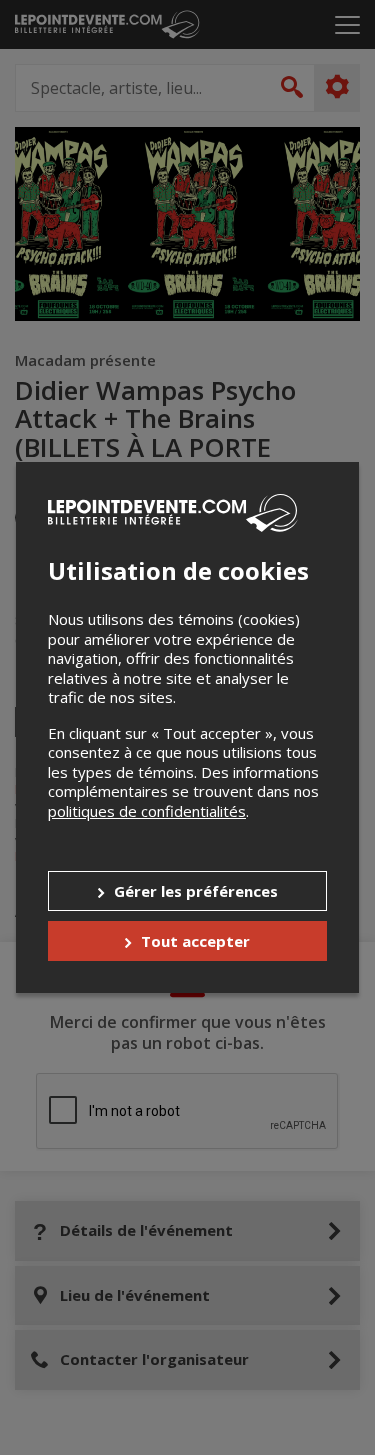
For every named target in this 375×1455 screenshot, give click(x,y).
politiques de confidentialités (147, 811)
